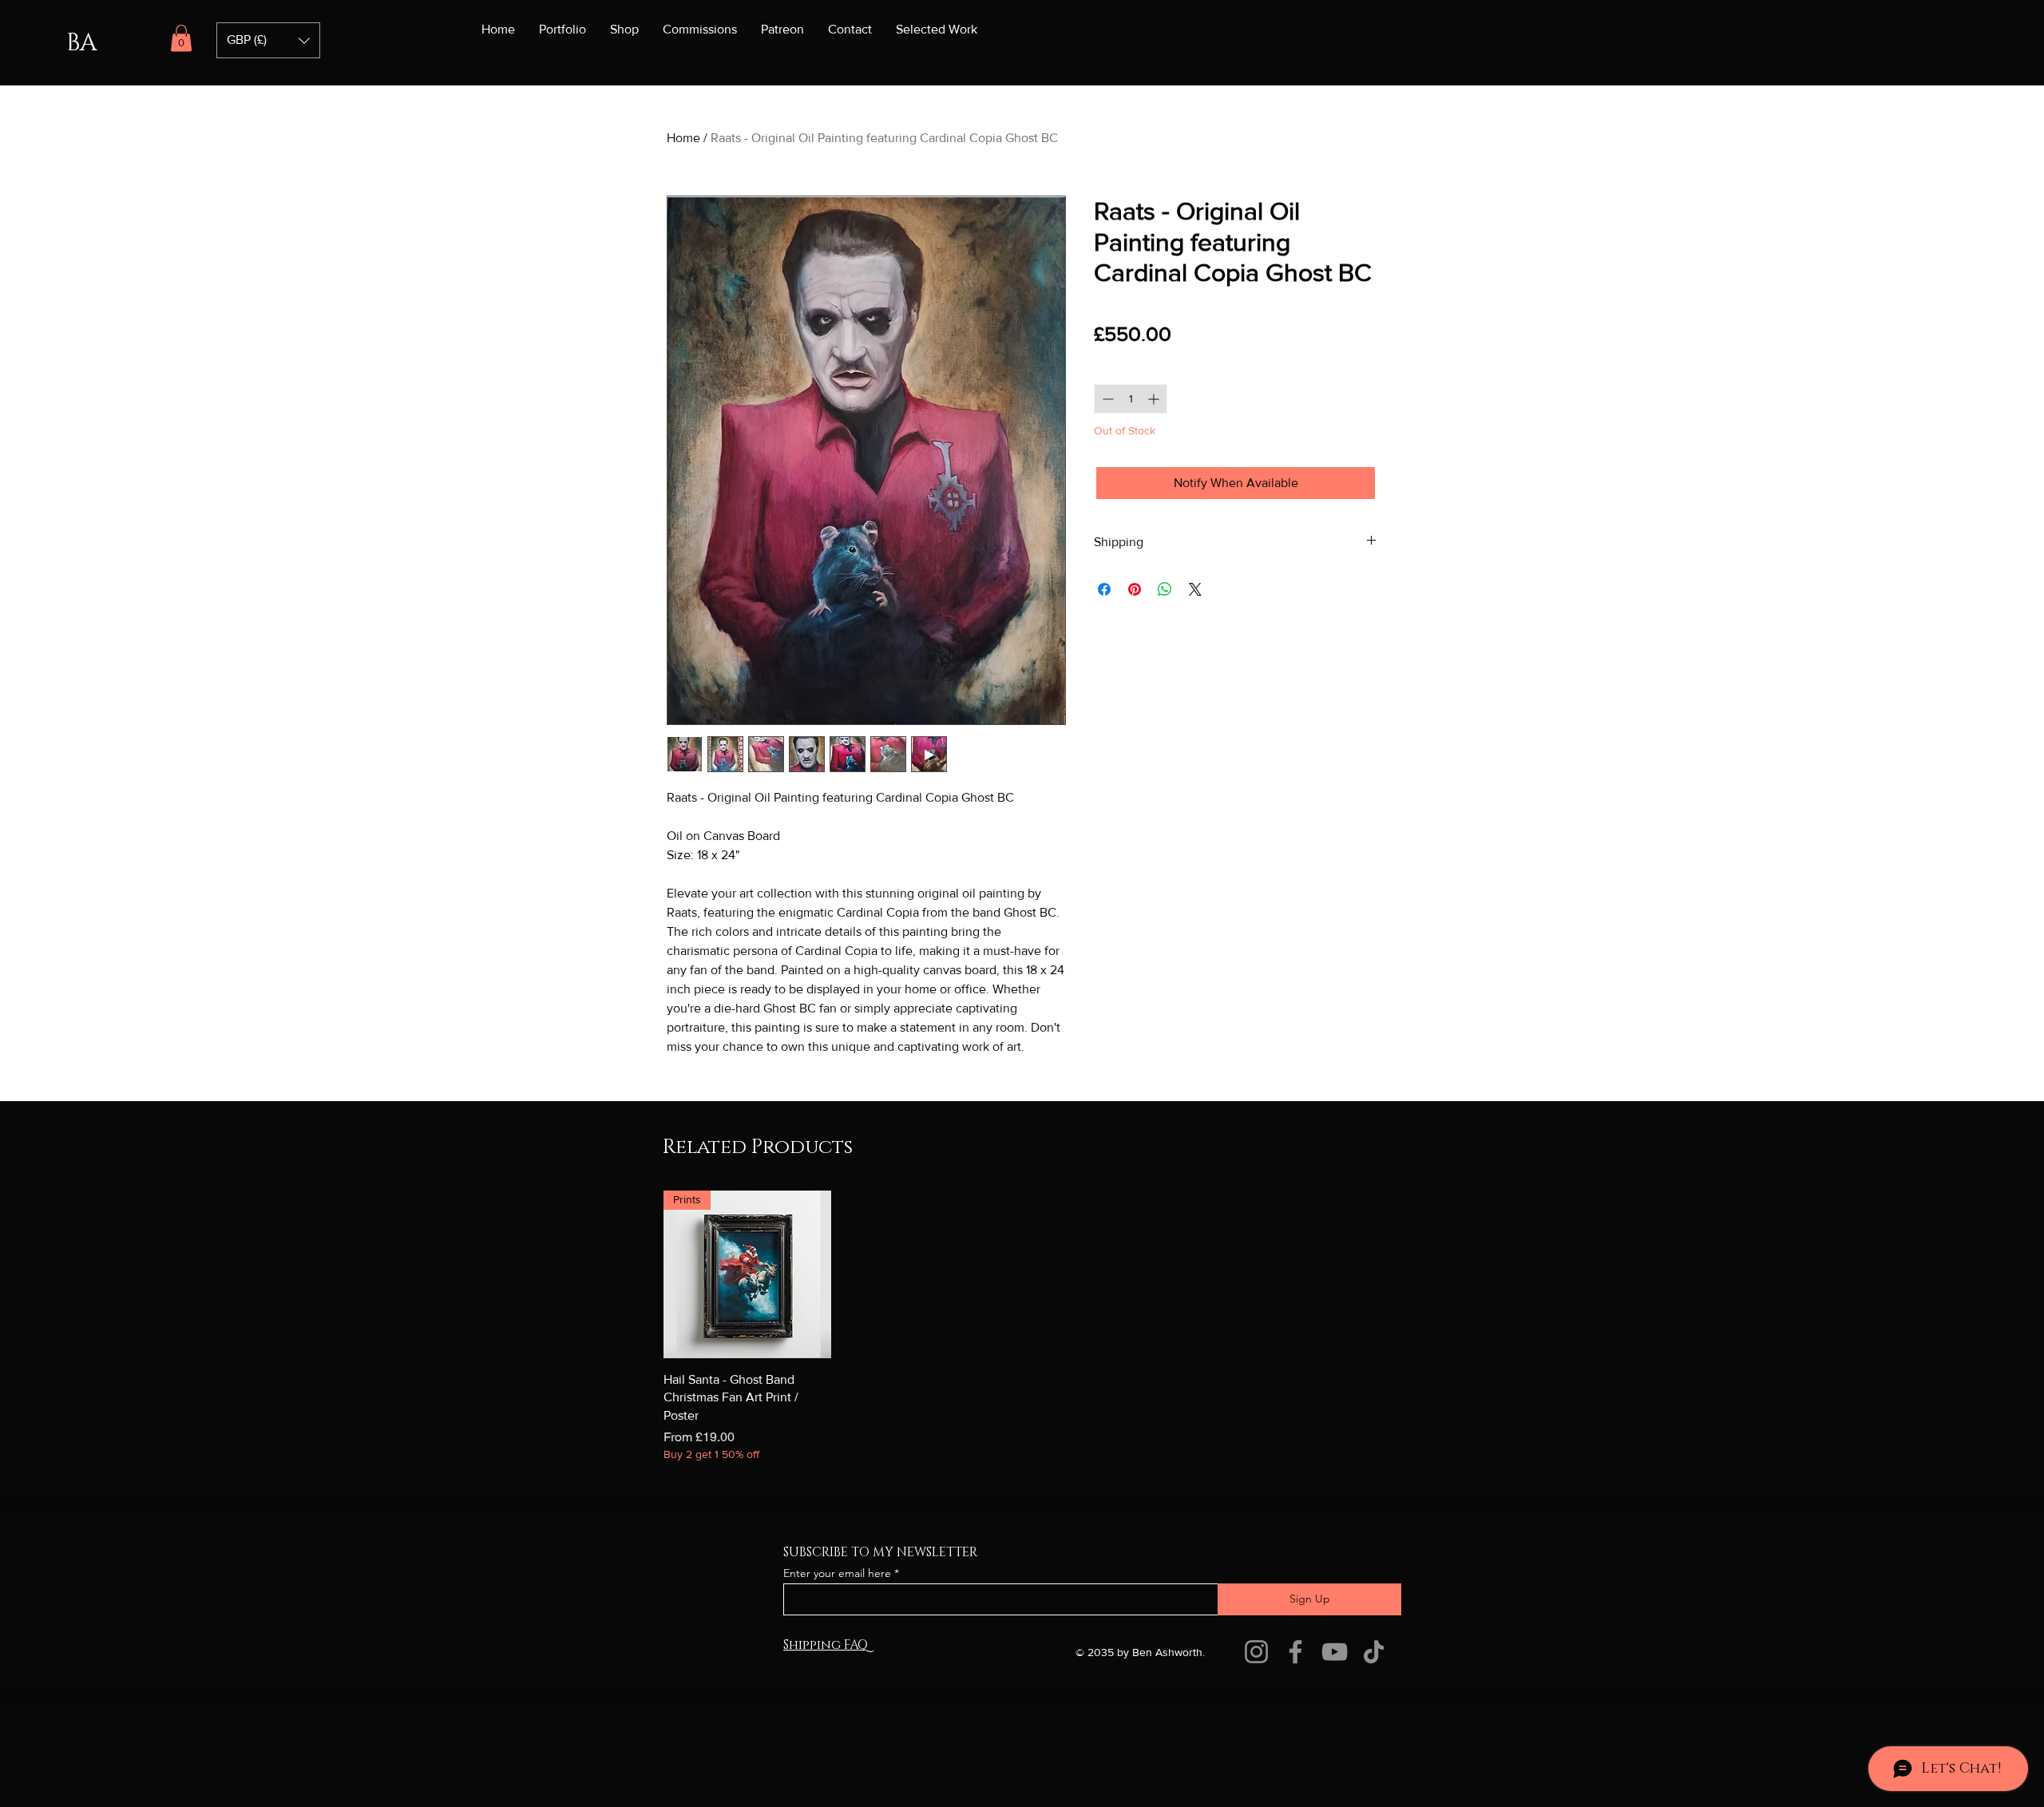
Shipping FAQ (826, 1751)
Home (683, 138)
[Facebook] (1295, 1758)
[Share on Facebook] (1104, 589)
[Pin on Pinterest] (1135, 589)
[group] (1022, 1433)
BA (81, 43)
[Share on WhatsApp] (1165, 589)
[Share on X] (1195, 589)
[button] (181, 38)
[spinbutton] (1131, 399)
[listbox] (268, 40)
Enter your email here (837, 1678)
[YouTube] (1335, 1758)
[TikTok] (1374, 1758)
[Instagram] (1256, 1758)
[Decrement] (1106, 399)
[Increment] (1155, 399)
